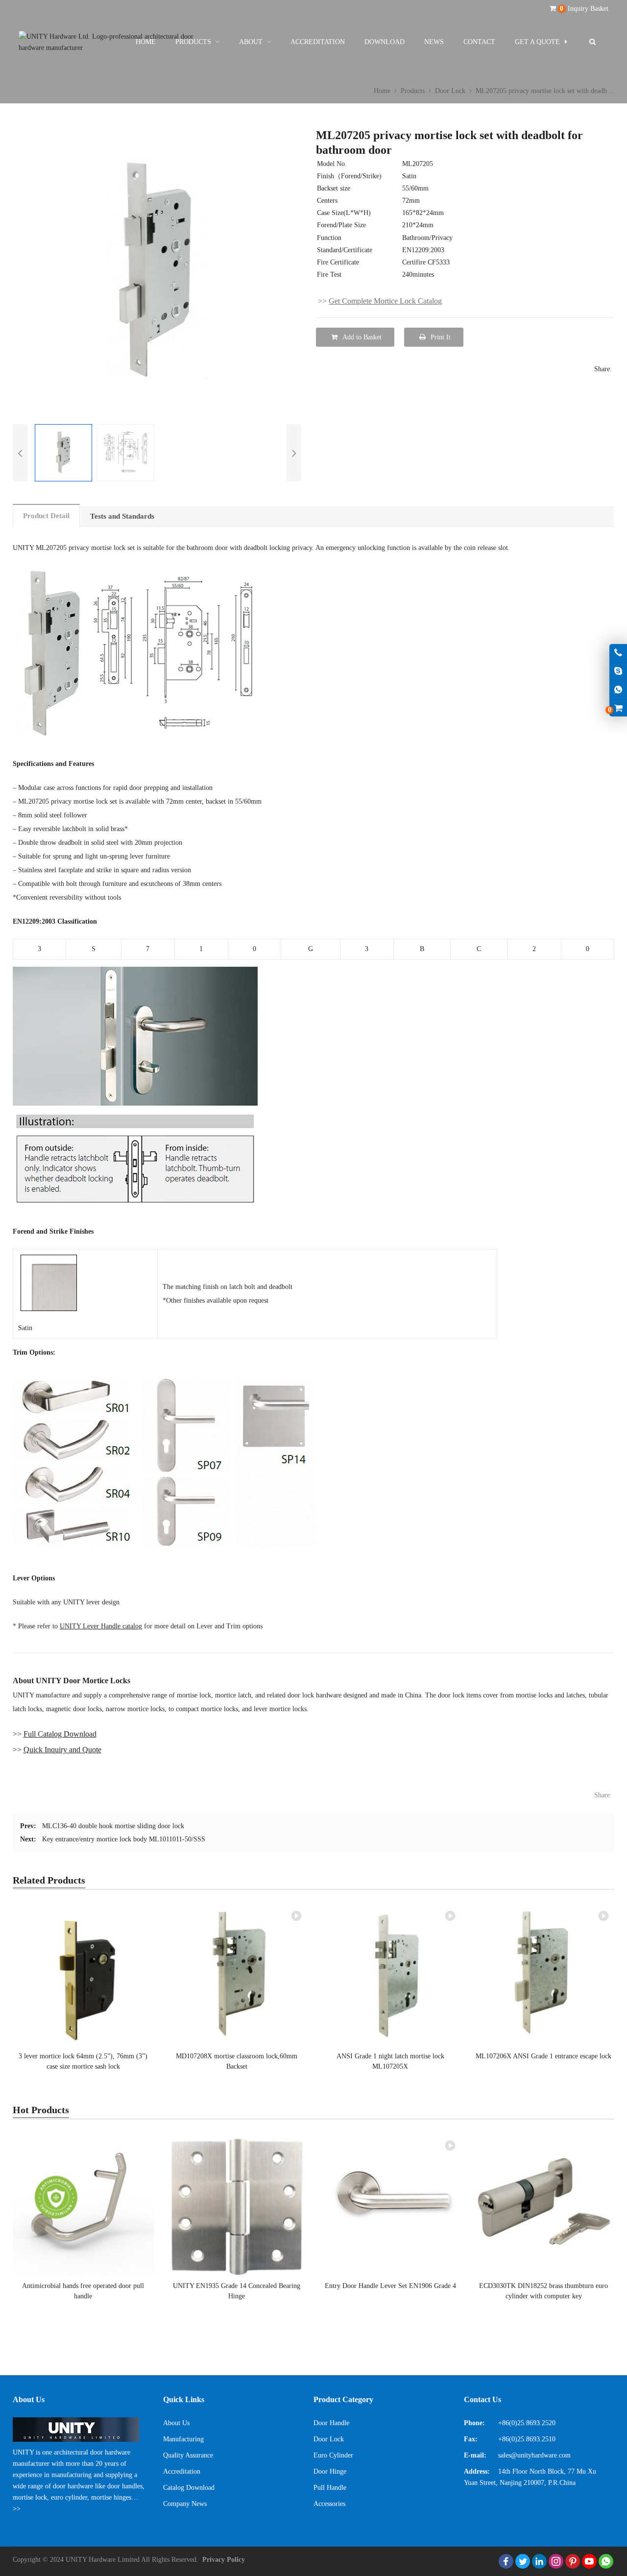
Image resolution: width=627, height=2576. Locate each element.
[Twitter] (523, 2561)
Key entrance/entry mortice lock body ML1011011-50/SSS (124, 1839)
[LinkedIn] (539, 2561)
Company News (185, 2504)
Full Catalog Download (60, 1734)
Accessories (329, 2504)
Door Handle (331, 2423)
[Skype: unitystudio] (618, 672)
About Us (176, 2423)
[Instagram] (556, 2561)
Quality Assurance (188, 2455)
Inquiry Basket (584, 9)
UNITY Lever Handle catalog (101, 1626)
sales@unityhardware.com (534, 2455)
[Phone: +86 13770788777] (618, 653)
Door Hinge (330, 2471)
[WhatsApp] (606, 2561)
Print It (441, 337)
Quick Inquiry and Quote (62, 1750)
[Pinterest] (573, 2561)
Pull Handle (330, 2488)
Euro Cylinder (333, 2455)
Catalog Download (189, 2488)
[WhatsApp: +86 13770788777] (618, 690)
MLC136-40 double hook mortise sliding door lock (113, 1826)
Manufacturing (183, 2439)
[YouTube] (589, 2561)
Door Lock (329, 2439)
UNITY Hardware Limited (103, 2560)
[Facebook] (506, 2561)
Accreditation (182, 2471)
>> (17, 2509)
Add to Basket (362, 337)
